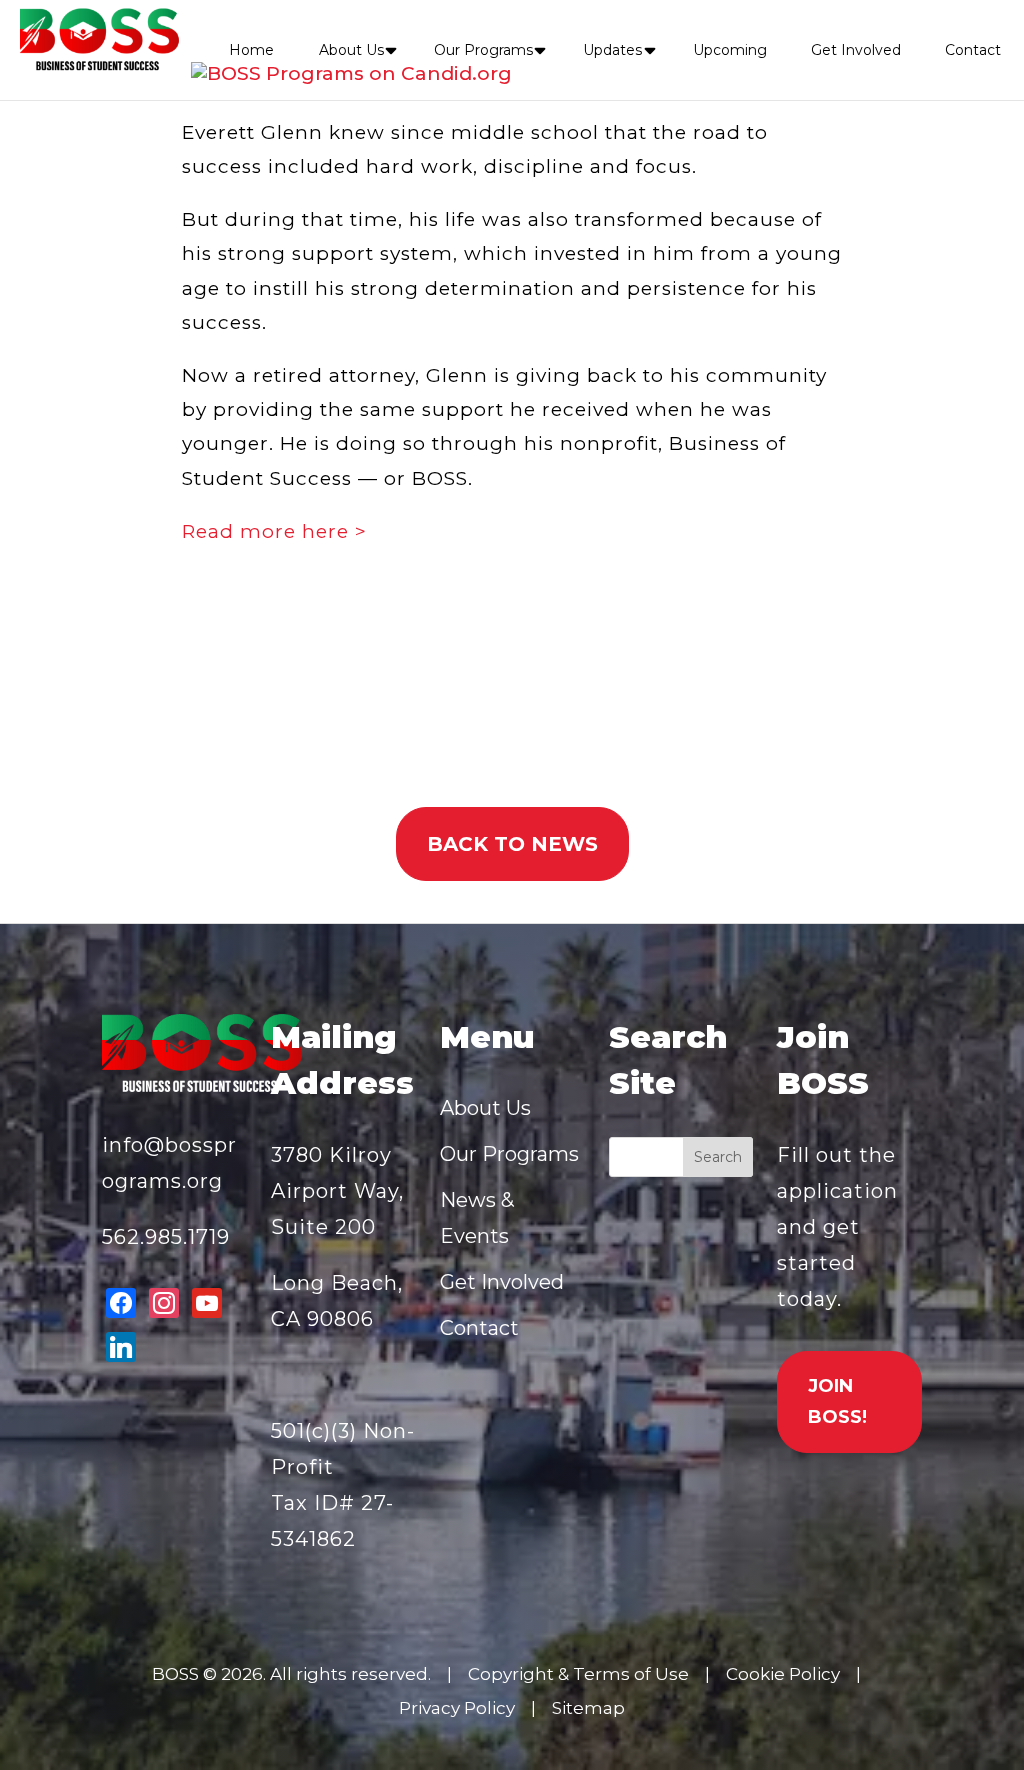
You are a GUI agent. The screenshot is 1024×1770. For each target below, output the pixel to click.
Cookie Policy (783, 1674)
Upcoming (730, 50)
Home (251, 50)
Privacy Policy (457, 1708)
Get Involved (856, 50)
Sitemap (588, 1708)
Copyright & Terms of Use (578, 1674)
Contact (973, 50)
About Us (351, 50)
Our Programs (483, 50)
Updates (612, 50)
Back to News (512, 844)
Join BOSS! (837, 1401)
